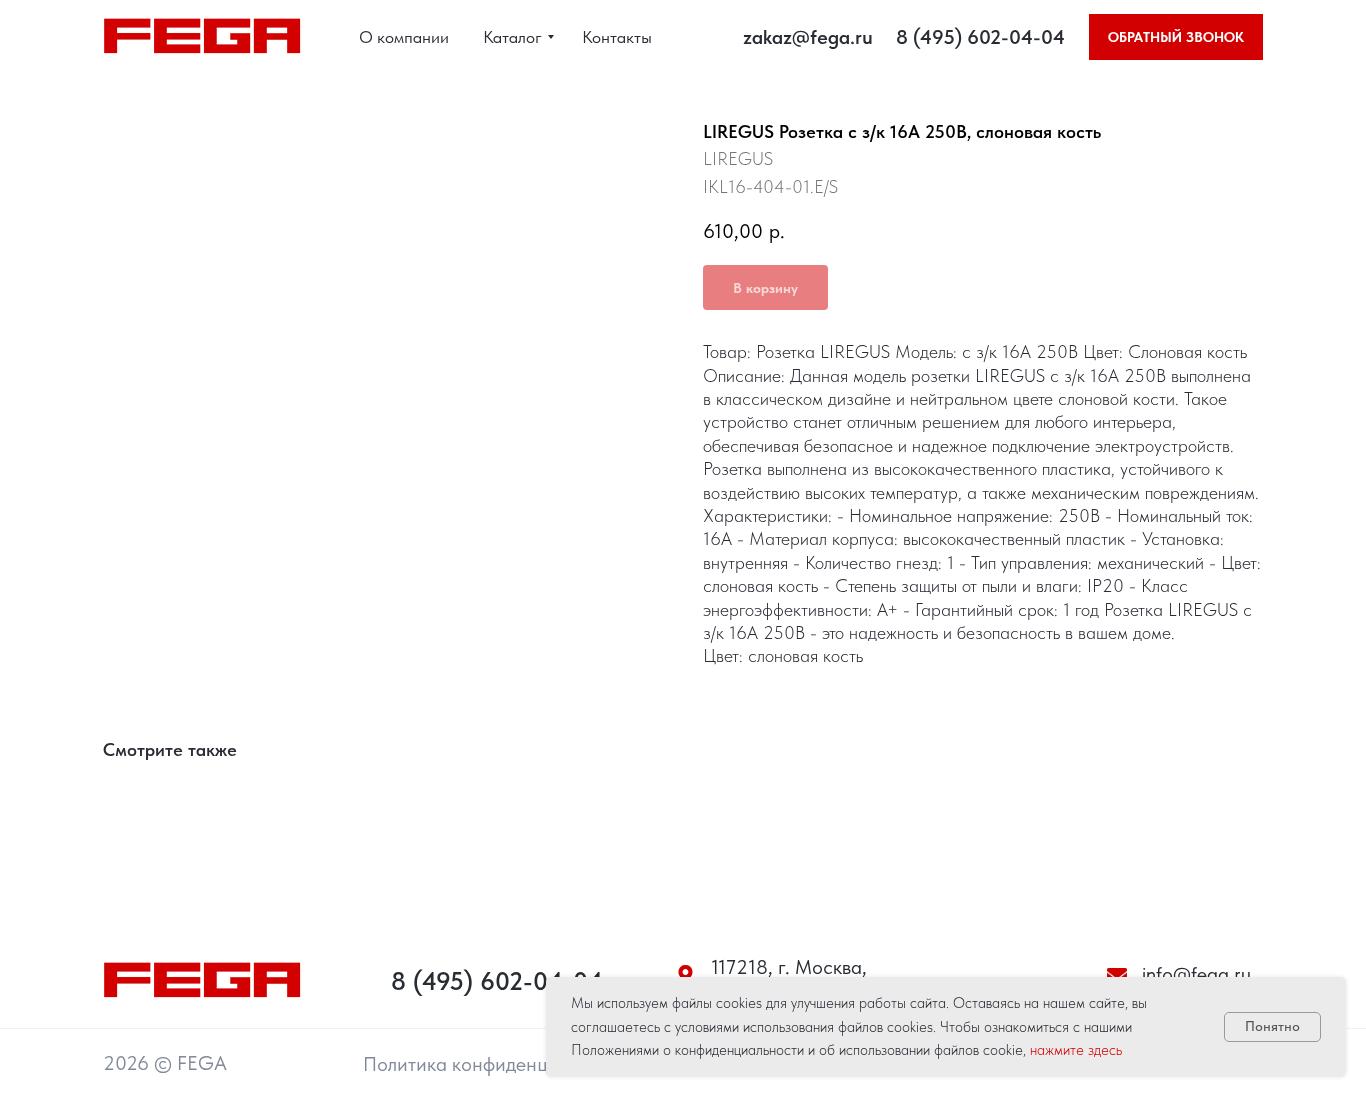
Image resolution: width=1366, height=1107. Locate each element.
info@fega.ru (1196, 974)
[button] (1176, 37)
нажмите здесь (1076, 1050)
